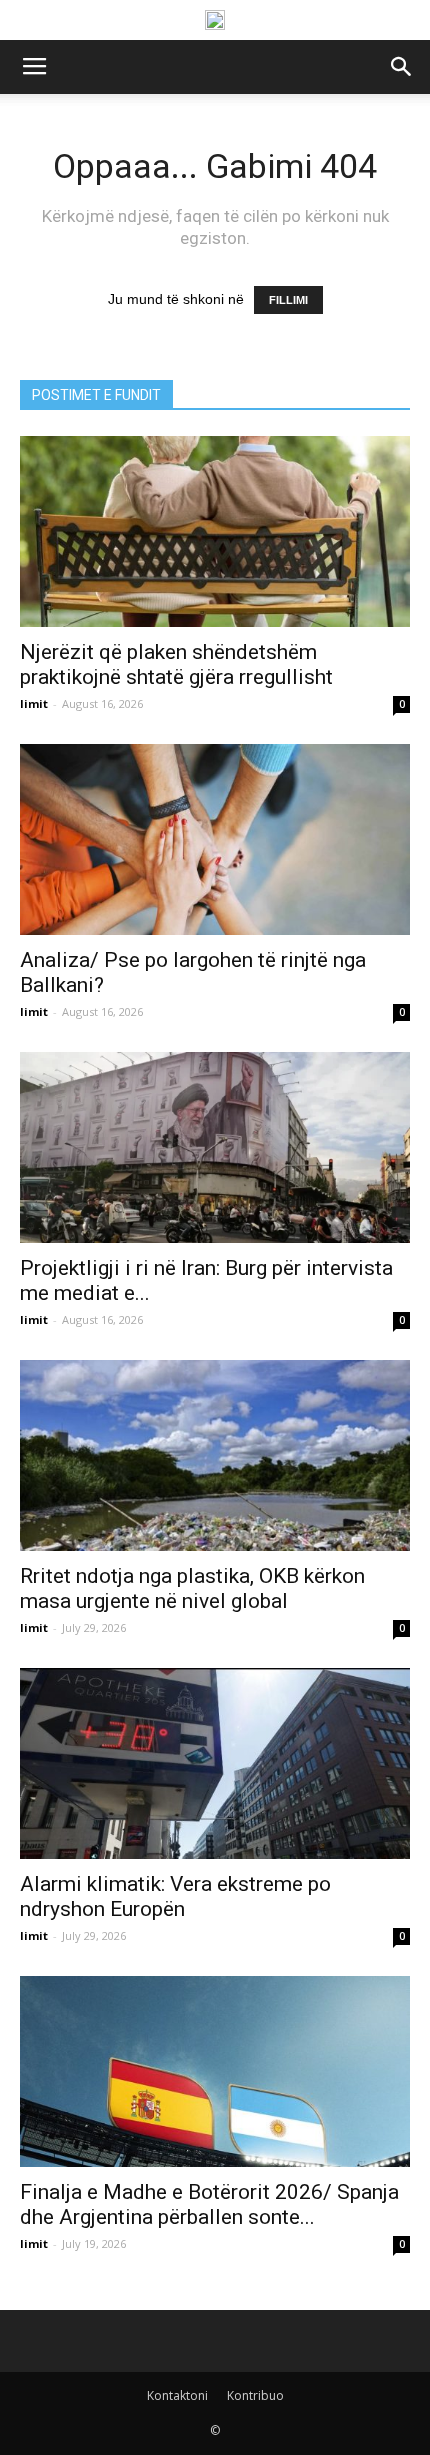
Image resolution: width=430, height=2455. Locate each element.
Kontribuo (255, 2395)
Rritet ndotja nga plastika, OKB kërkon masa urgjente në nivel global (192, 1588)
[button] (402, 67)
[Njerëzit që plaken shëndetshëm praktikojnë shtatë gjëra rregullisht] (215, 531)
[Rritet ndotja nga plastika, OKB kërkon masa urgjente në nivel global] (215, 1455)
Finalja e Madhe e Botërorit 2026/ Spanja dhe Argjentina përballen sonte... (209, 2204)
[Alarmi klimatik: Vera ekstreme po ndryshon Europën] (215, 1763)
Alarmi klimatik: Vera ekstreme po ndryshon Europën (175, 1896)
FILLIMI (288, 300)
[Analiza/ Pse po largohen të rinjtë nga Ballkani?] (215, 839)
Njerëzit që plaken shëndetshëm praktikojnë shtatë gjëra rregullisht (176, 664)
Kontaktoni (177, 2395)
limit (34, 703)
